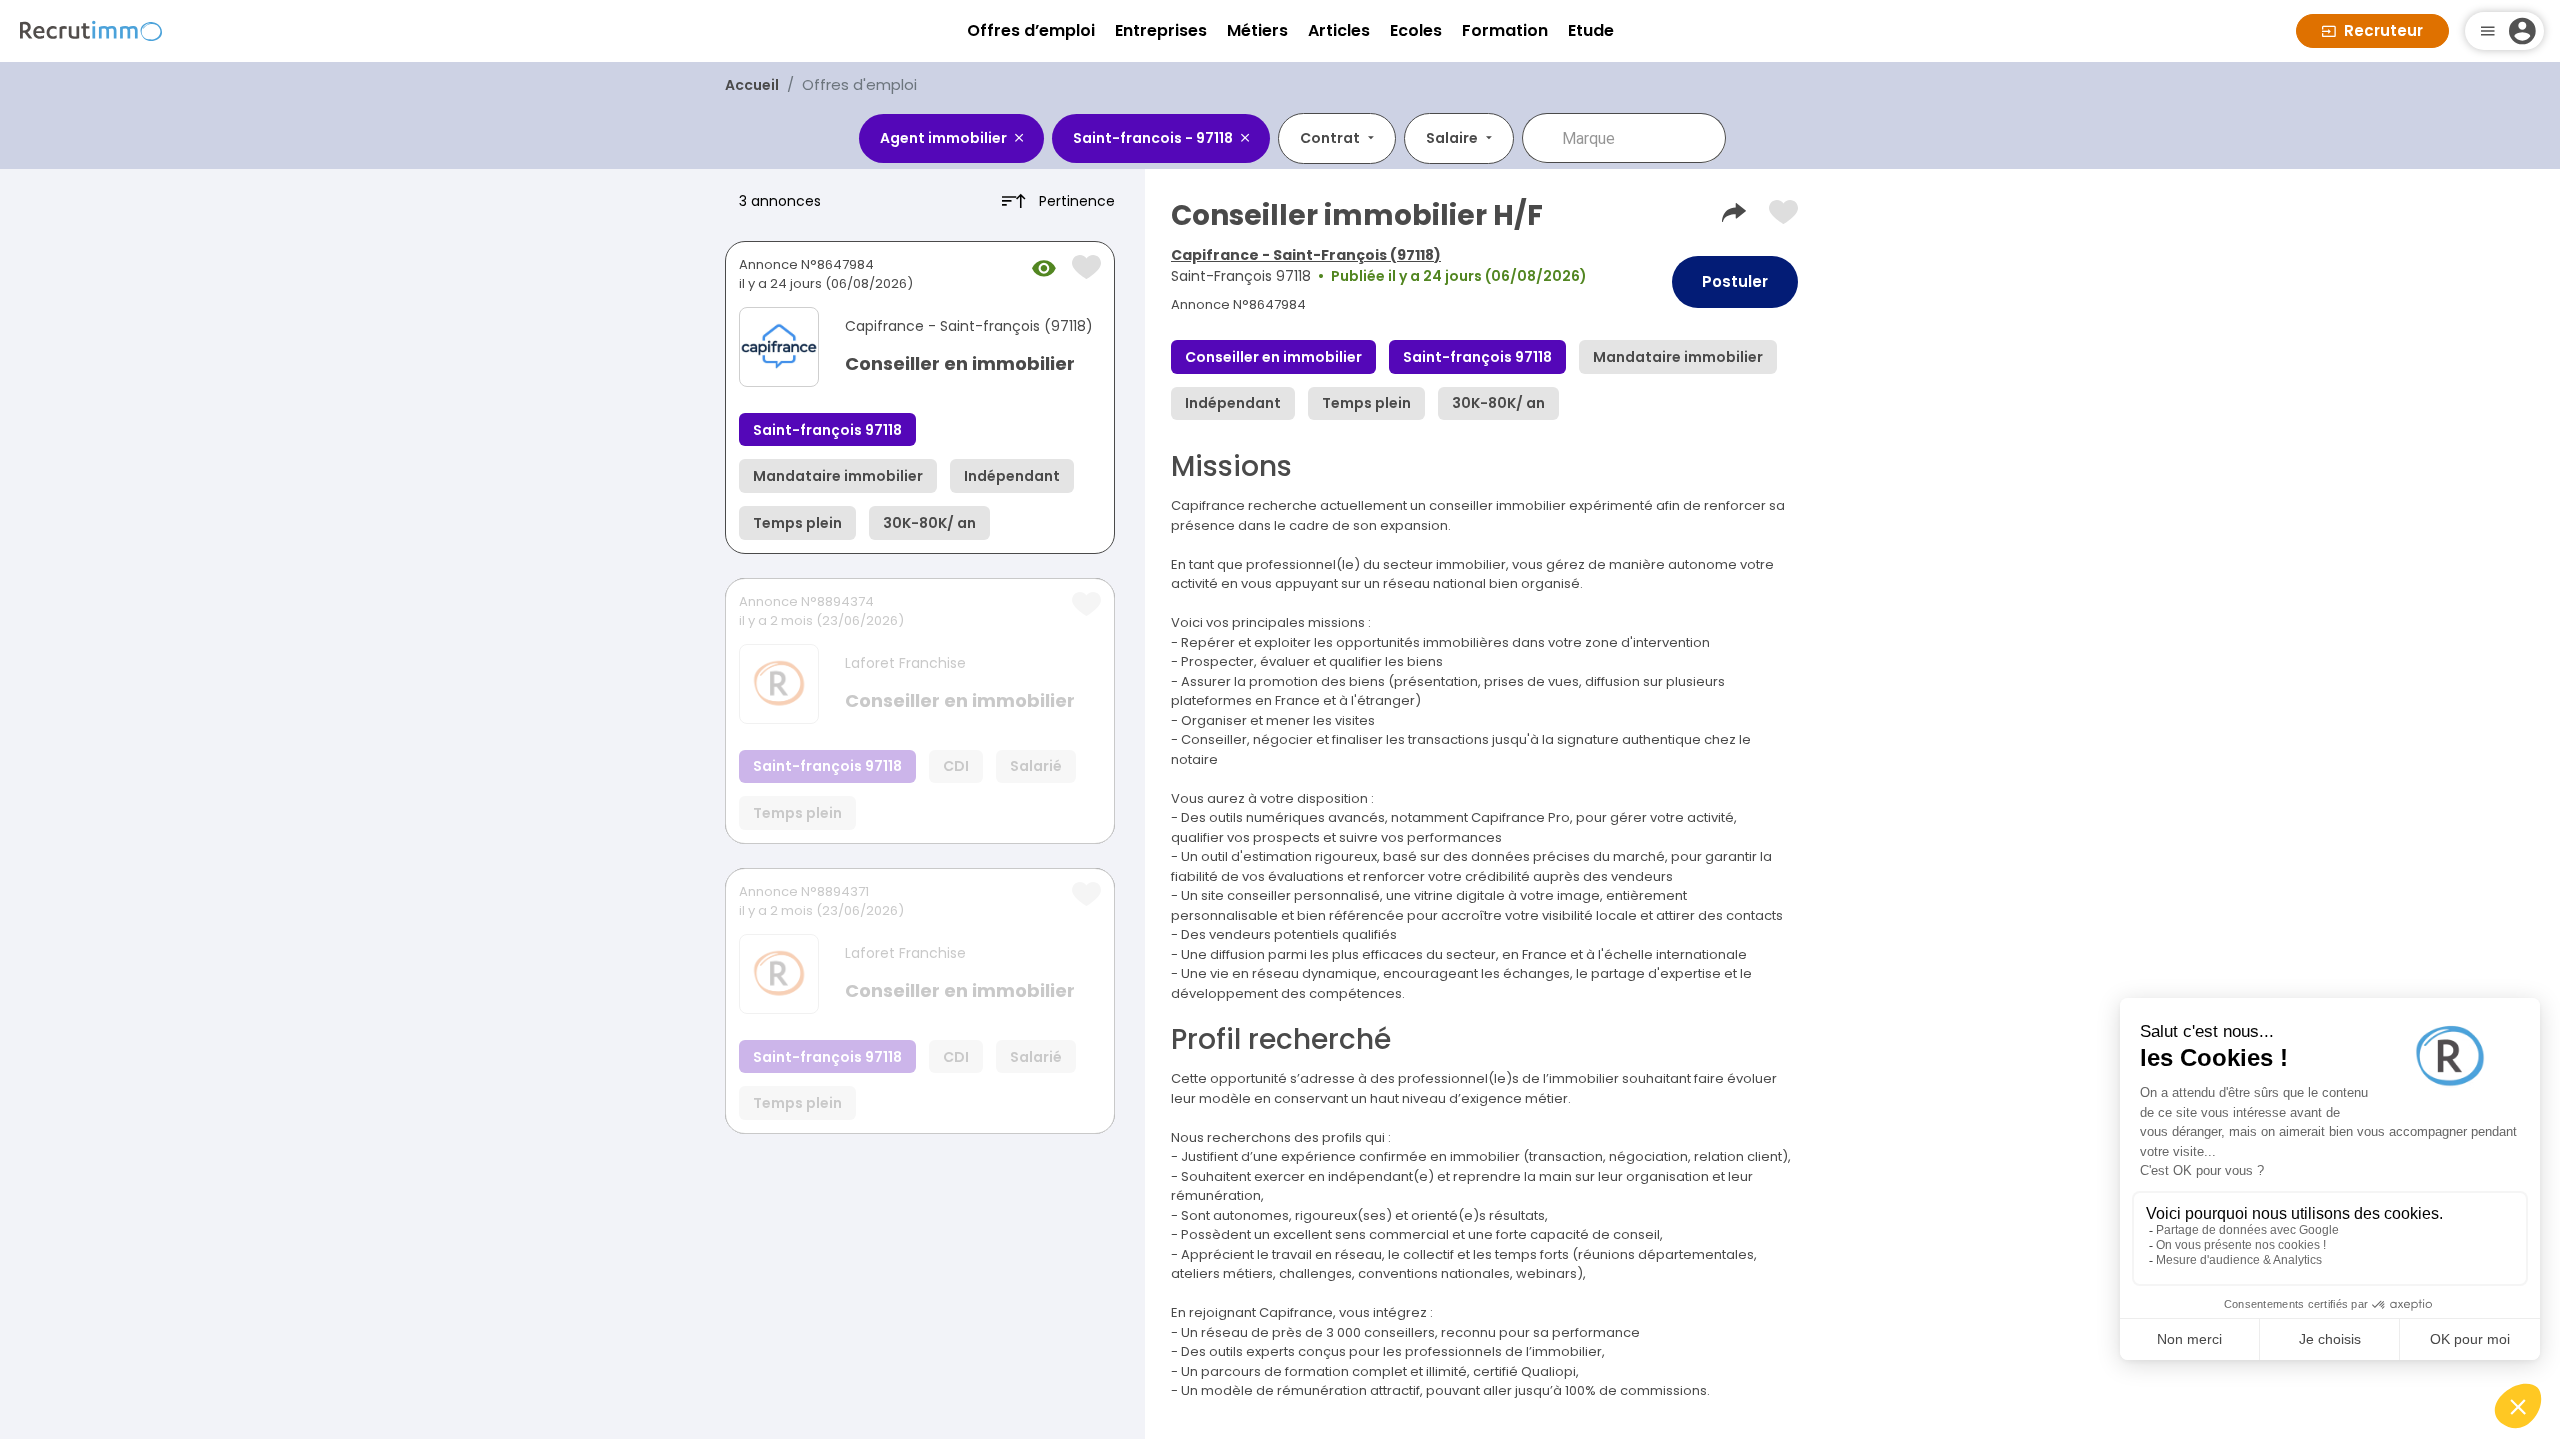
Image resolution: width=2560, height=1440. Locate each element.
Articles (1339, 30)
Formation (1505, 30)
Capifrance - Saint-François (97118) (1306, 255)
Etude (1591, 30)
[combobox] (1638, 138)
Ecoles (1416, 30)
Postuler (1735, 281)
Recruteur (2383, 30)
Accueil (752, 85)
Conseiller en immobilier (960, 363)
